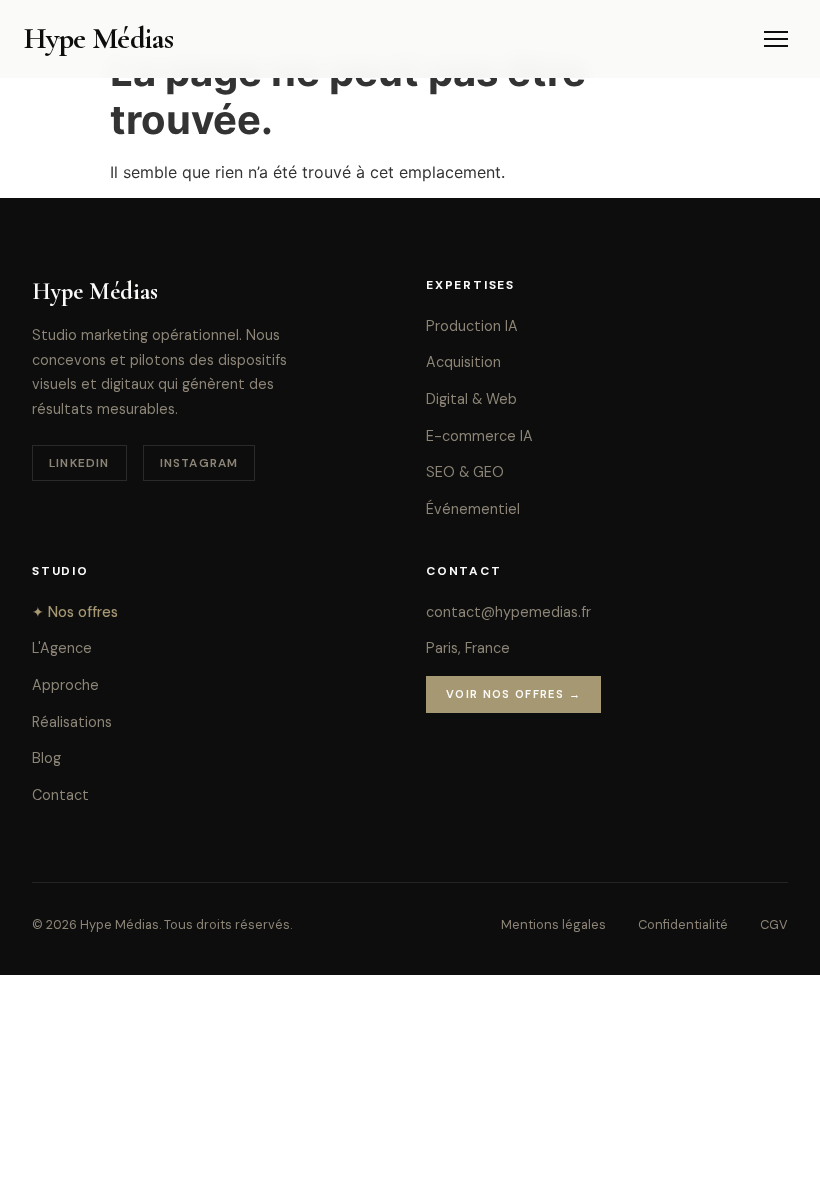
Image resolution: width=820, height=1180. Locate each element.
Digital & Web (471, 399)
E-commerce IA (479, 436)
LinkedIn (79, 463)
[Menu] (776, 39)
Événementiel (473, 509)
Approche (65, 685)
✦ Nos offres (75, 612)
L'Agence (62, 648)
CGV (774, 924)
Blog (46, 758)
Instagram (199, 463)
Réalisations (72, 722)
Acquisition (463, 362)
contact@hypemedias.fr (508, 612)
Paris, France (468, 648)
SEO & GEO (465, 472)
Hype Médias (98, 38)
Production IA (472, 326)
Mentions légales (553, 924)
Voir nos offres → (513, 694)
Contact (60, 795)
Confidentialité (683, 924)
